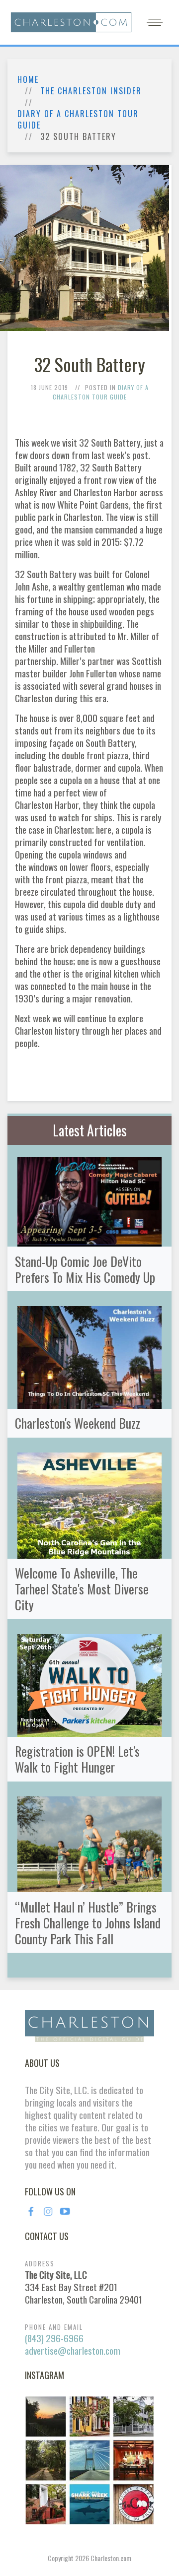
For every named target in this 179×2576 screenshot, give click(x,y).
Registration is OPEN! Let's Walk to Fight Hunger (77, 1759)
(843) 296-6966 (54, 2338)
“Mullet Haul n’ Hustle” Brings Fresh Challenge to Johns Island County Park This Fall (88, 1922)
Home (28, 80)
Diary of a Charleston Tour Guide (78, 120)
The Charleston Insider (91, 91)
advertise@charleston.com (73, 2350)
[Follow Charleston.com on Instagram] (89, 2459)
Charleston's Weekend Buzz (78, 1423)
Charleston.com (111, 2558)
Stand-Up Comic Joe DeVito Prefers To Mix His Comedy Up (85, 1269)
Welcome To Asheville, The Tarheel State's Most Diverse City (82, 1588)
